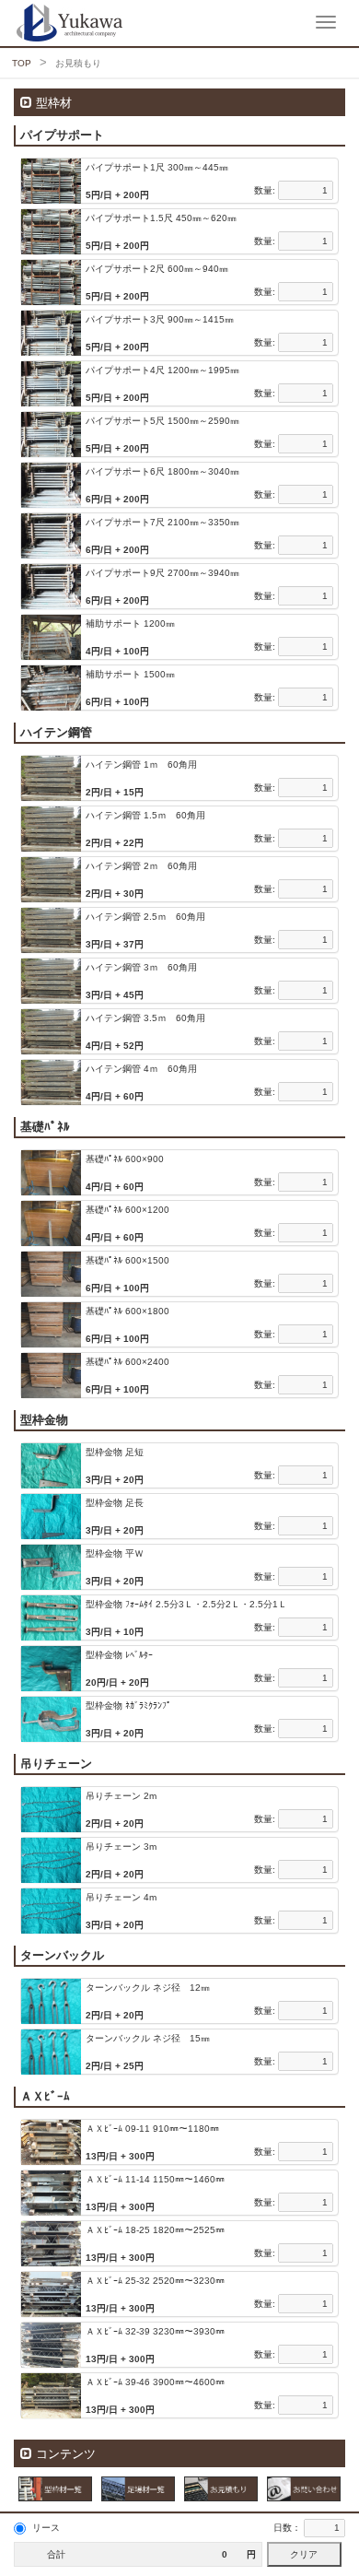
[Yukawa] (14, 23)
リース (46, 2528)
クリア (304, 2554)
